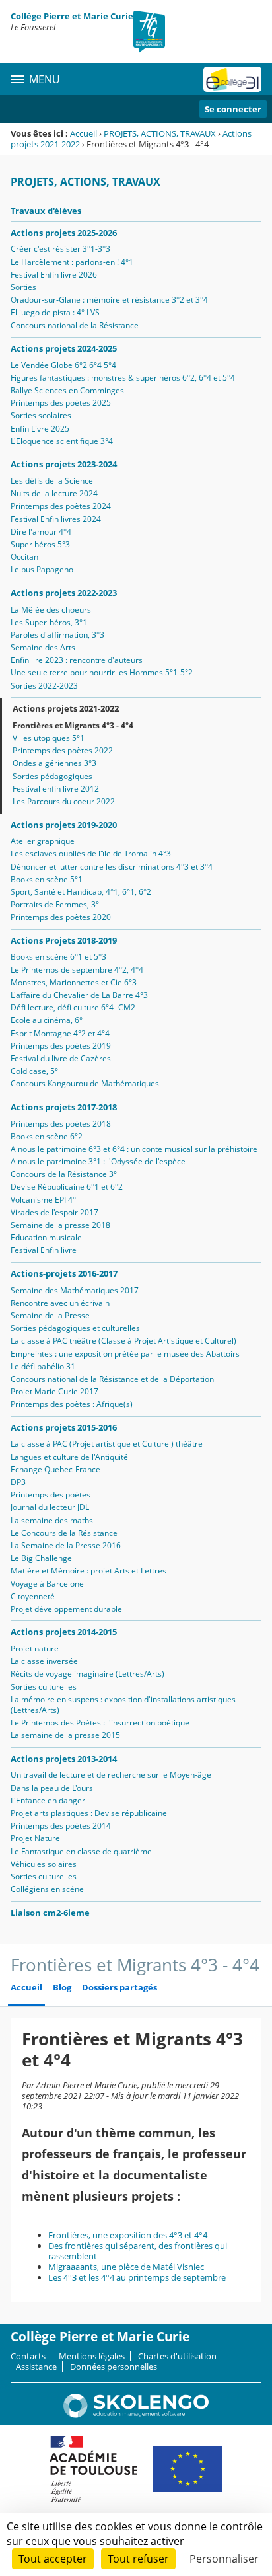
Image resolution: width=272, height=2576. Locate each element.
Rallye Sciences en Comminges (67, 390)
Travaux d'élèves (46, 211)
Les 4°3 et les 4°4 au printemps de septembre (137, 2277)
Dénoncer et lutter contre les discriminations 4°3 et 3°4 (112, 867)
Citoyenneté (33, 1596)
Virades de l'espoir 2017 (54, 1212)
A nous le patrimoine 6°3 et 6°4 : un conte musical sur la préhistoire (134, 1149)
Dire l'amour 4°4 (41, 532)
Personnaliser (224, 2559)
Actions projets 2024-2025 (64, 348)
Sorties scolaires (41, 415)
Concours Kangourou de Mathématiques (85, 1083)
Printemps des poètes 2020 (61, 917)
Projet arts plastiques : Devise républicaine (89, 1813)
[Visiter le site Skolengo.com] (136, 2415)
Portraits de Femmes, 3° (55, 904)
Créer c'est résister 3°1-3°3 (60, 249)
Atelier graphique (43, 841)
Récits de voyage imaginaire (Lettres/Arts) (87, 1674)
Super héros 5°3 (40, 544)
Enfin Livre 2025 (40, 429)
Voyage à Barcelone (47, 1584)
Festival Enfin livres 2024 (56, 519)
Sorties (23, 287)
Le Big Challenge (41, 1558)
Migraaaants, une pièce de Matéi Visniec (126, 2267)
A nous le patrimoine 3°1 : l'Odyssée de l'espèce (98, 1161)
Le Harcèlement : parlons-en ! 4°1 (72, 262)
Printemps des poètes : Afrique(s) (72, 1404)
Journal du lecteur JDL (50, 1507)
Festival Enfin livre (44, 1250)
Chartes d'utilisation (177, 2356)
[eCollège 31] (232, 79)
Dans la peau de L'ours (52, 1788)
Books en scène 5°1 (47, 879)
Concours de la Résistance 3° (64, 1174)
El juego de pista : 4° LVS (55, 312)
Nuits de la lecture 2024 (54, 493)
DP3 (18, 1482)
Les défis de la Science (52, 481)
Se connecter (233, 109)
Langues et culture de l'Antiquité (69, 1457)
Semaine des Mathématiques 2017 (75, 1290)
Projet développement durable (66, 1609)
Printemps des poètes (51, 1495)
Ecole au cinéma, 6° (47, 1020)
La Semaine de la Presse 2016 (66, 1545)
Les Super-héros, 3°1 (49, 622)
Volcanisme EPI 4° (43, 1200)
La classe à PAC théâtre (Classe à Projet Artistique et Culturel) (123, 1341)
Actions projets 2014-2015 (64, 1632)
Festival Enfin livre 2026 (54, 275)
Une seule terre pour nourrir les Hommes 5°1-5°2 (102, 672)
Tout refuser (138, 2559)
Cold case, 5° (34, 1071)
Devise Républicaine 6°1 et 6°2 (67, 1187)
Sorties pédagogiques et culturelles (75, 1328)
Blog (62, 1988)
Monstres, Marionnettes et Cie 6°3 (74, 982)
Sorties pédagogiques (52, 776)
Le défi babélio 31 (43, 1366)
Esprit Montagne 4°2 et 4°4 (60, 1033)
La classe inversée (44, 1661)
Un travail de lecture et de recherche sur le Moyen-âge (111, 1775)
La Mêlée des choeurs (51, 610)
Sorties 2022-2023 (44, 686)
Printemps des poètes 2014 (61, 1826)
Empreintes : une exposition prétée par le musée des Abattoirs (125, 1354)
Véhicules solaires (44, 1864)
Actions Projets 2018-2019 (64, 940)
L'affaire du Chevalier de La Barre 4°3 (79, 995)
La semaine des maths (52, 1520)
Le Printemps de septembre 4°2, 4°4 (77, 970)
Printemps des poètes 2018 (61, 1124)
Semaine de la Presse (50, 1315)
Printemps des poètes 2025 (61, 403)
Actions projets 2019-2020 (64, 825)
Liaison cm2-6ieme (50, 1913)
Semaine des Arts (43, 647)
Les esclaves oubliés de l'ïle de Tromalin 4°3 (91, 853)
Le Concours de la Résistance (64, 1533)
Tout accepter (53, 2559)
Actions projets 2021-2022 (66, 708)
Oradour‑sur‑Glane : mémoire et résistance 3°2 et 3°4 (109, 300)
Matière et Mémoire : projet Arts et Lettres (88, 1571)
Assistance (36, 2367)
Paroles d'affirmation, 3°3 (57, 635)
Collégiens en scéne (47, 1889)
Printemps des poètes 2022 (63, 750)
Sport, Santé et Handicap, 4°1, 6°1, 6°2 (81, 892)
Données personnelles (114, 2367)
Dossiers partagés (119, 1988)
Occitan (24, 557)
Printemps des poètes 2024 (61, 506)
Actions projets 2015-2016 (64, 1427)
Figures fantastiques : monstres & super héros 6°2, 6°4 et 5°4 (123, 378)
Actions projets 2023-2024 (64, 464)
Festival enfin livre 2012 (56, 789)
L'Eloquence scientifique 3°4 (62, 441)
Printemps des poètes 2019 (61, 1046)
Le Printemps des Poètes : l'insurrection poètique (100, 1723)
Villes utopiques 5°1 (49, 738)
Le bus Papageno (42, 569)
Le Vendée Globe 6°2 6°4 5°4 (63, 365)
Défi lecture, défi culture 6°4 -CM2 (73, 1007)
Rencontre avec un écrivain (60, 1303)
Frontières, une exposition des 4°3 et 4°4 (128, 2235)
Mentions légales (92, 2356)
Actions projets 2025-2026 (64, 233)
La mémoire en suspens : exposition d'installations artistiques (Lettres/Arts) (123, 1705)
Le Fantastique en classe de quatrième (81, 1851)
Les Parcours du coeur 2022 (64, 801)
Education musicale (46, 1237)
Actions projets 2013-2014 (64, 1759)
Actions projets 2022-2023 (64, 593)
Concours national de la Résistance (75, 325)
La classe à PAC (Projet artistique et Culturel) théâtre (107, 1444)
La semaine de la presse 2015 (65, 1735)
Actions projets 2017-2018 (64, 1107)
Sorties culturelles (44, 1687)
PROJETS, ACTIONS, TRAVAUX (160, 133)
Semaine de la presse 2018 (60, 1225)
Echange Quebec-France (55, 1469)
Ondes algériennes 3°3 (54, 763)
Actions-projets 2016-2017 (64, 1273)
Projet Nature (35, 1838)
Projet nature (35, 1648)
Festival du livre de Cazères (61, 1058)
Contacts (28, 2356)
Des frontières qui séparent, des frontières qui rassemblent (138, 2251)
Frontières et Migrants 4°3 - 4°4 (73, 725)
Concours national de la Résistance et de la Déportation (112, 1379)
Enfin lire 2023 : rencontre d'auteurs (77, 660)
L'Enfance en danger (48, 1800)
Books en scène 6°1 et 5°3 (58, 957)
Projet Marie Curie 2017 (54, 1391)
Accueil (84, 133)
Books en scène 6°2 (47, 1136)
